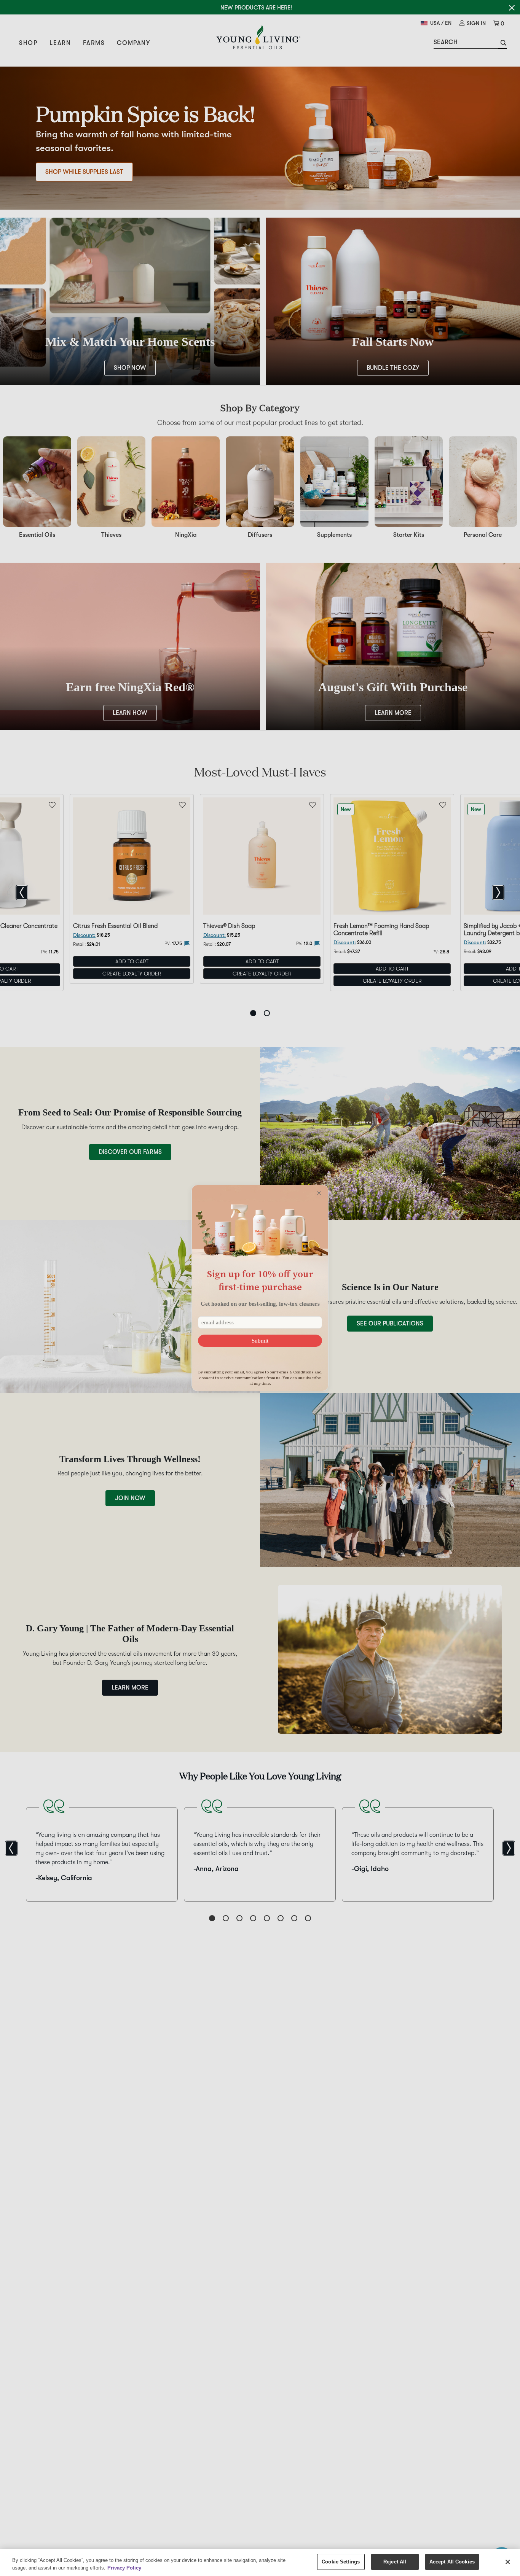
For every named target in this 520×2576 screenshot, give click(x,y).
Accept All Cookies (452, 2562)
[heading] (260, 1280)
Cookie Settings (341, 2562)
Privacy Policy (124, 2568)
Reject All (395, 2562)
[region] (260, 2562)
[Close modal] (319, 1193)
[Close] (508, 2562)
